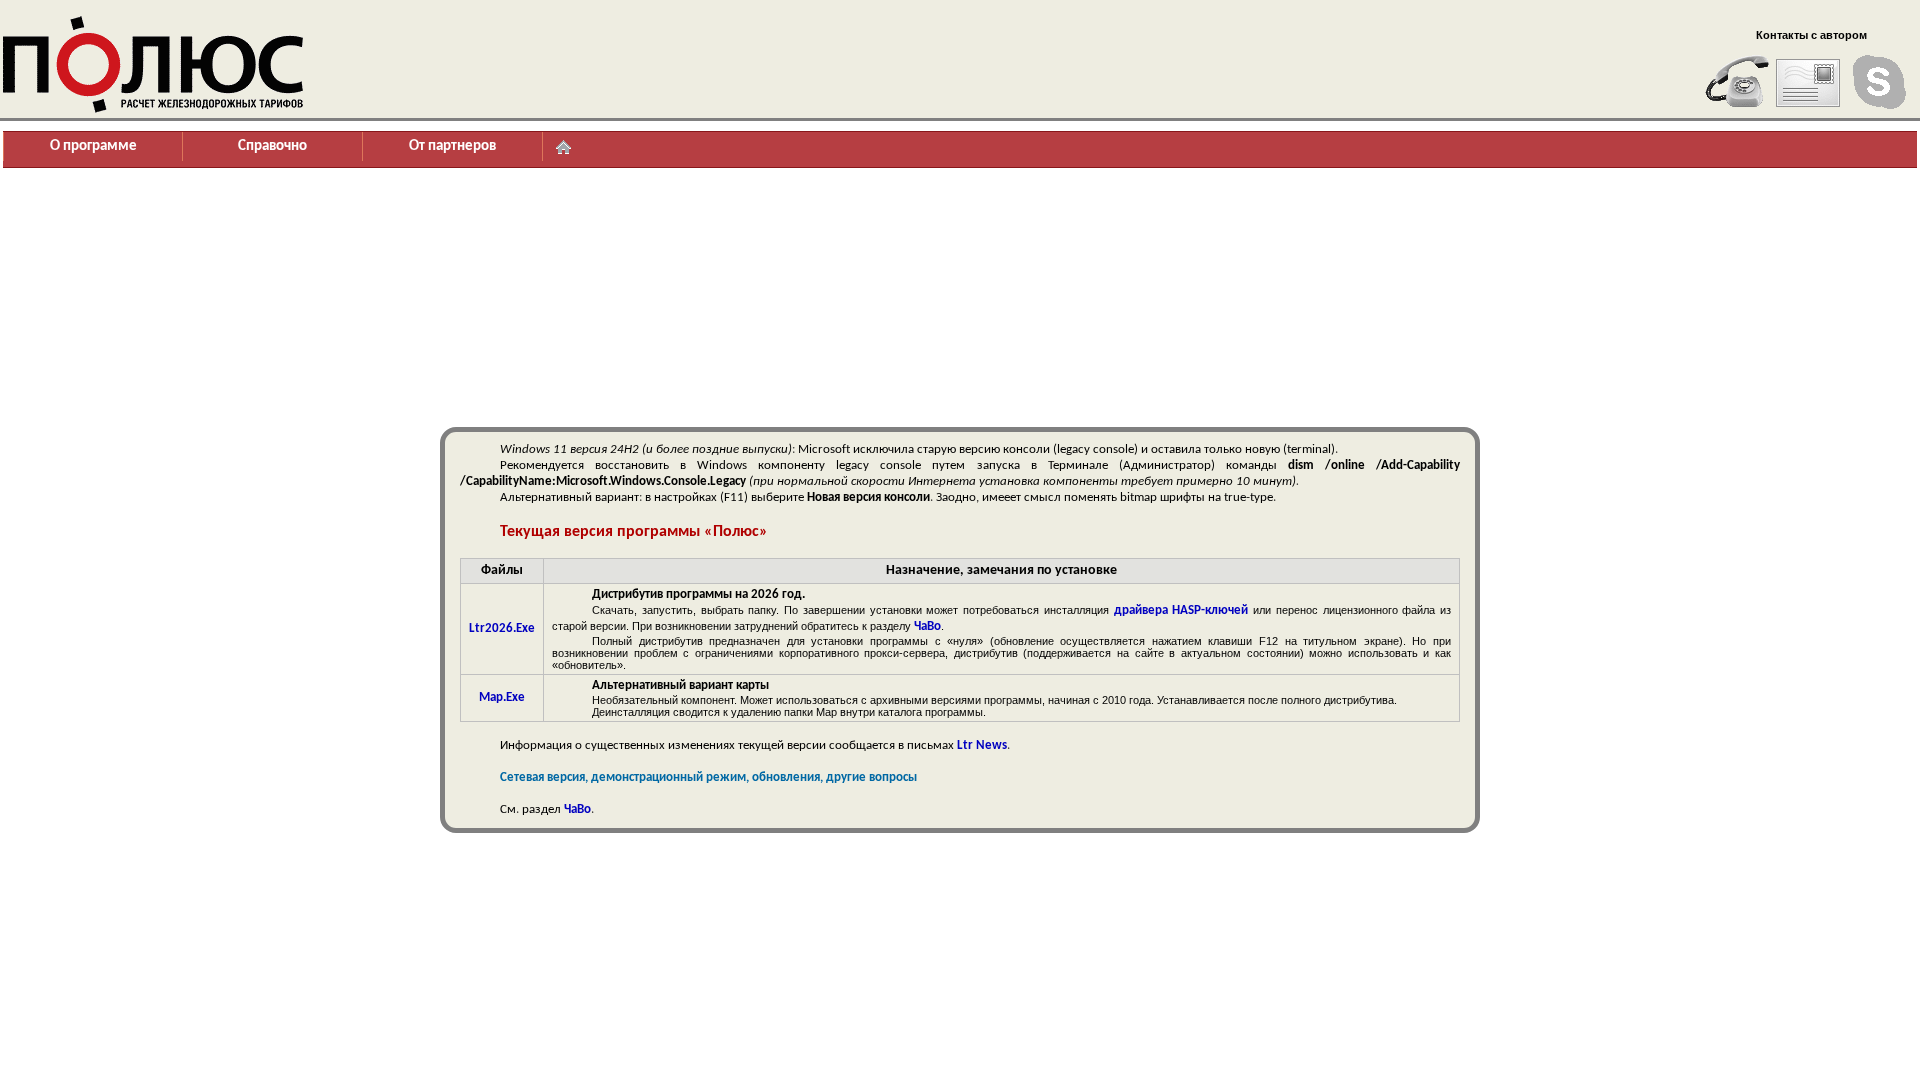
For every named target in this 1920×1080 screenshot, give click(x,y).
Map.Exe (502, 697)
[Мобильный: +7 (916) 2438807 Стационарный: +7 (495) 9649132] (1737, 82)
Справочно (272, 146)
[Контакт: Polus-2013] (1878, 82)
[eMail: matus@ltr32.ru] (1808, 82)
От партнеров (452, 146)
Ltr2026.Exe (502, 628)
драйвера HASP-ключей (1181, 610)
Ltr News (982, 745)
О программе (93, 146)
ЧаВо (927, 626)
